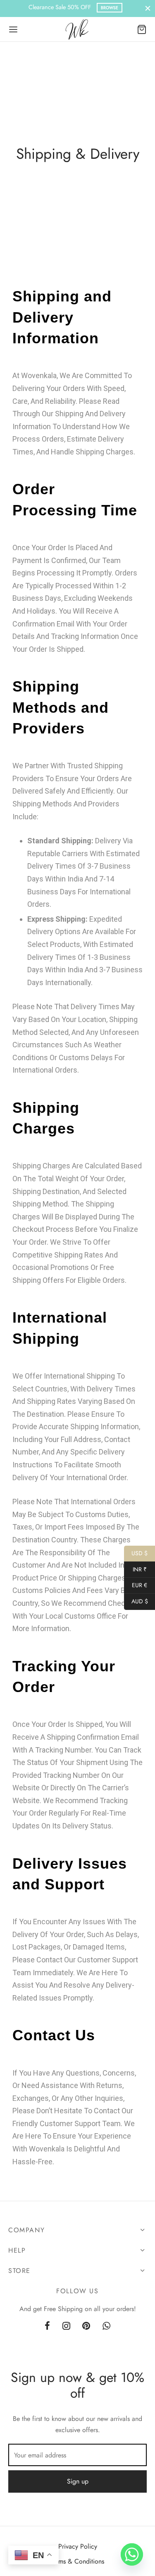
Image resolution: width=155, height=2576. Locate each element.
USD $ (136, 1553)
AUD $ (136, 1601)
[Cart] (142, 29)
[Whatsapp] (106, 2326)
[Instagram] (66, 2326)
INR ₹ (135, 1569)
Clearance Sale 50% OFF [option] (73, 7)
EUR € (136, 1585)
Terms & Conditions (77, 2561)
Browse (110, 8)
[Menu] (13, 29)
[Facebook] (47, 2326)
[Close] (148, 8)
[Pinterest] (87, 2326)
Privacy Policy (78, 2546)
